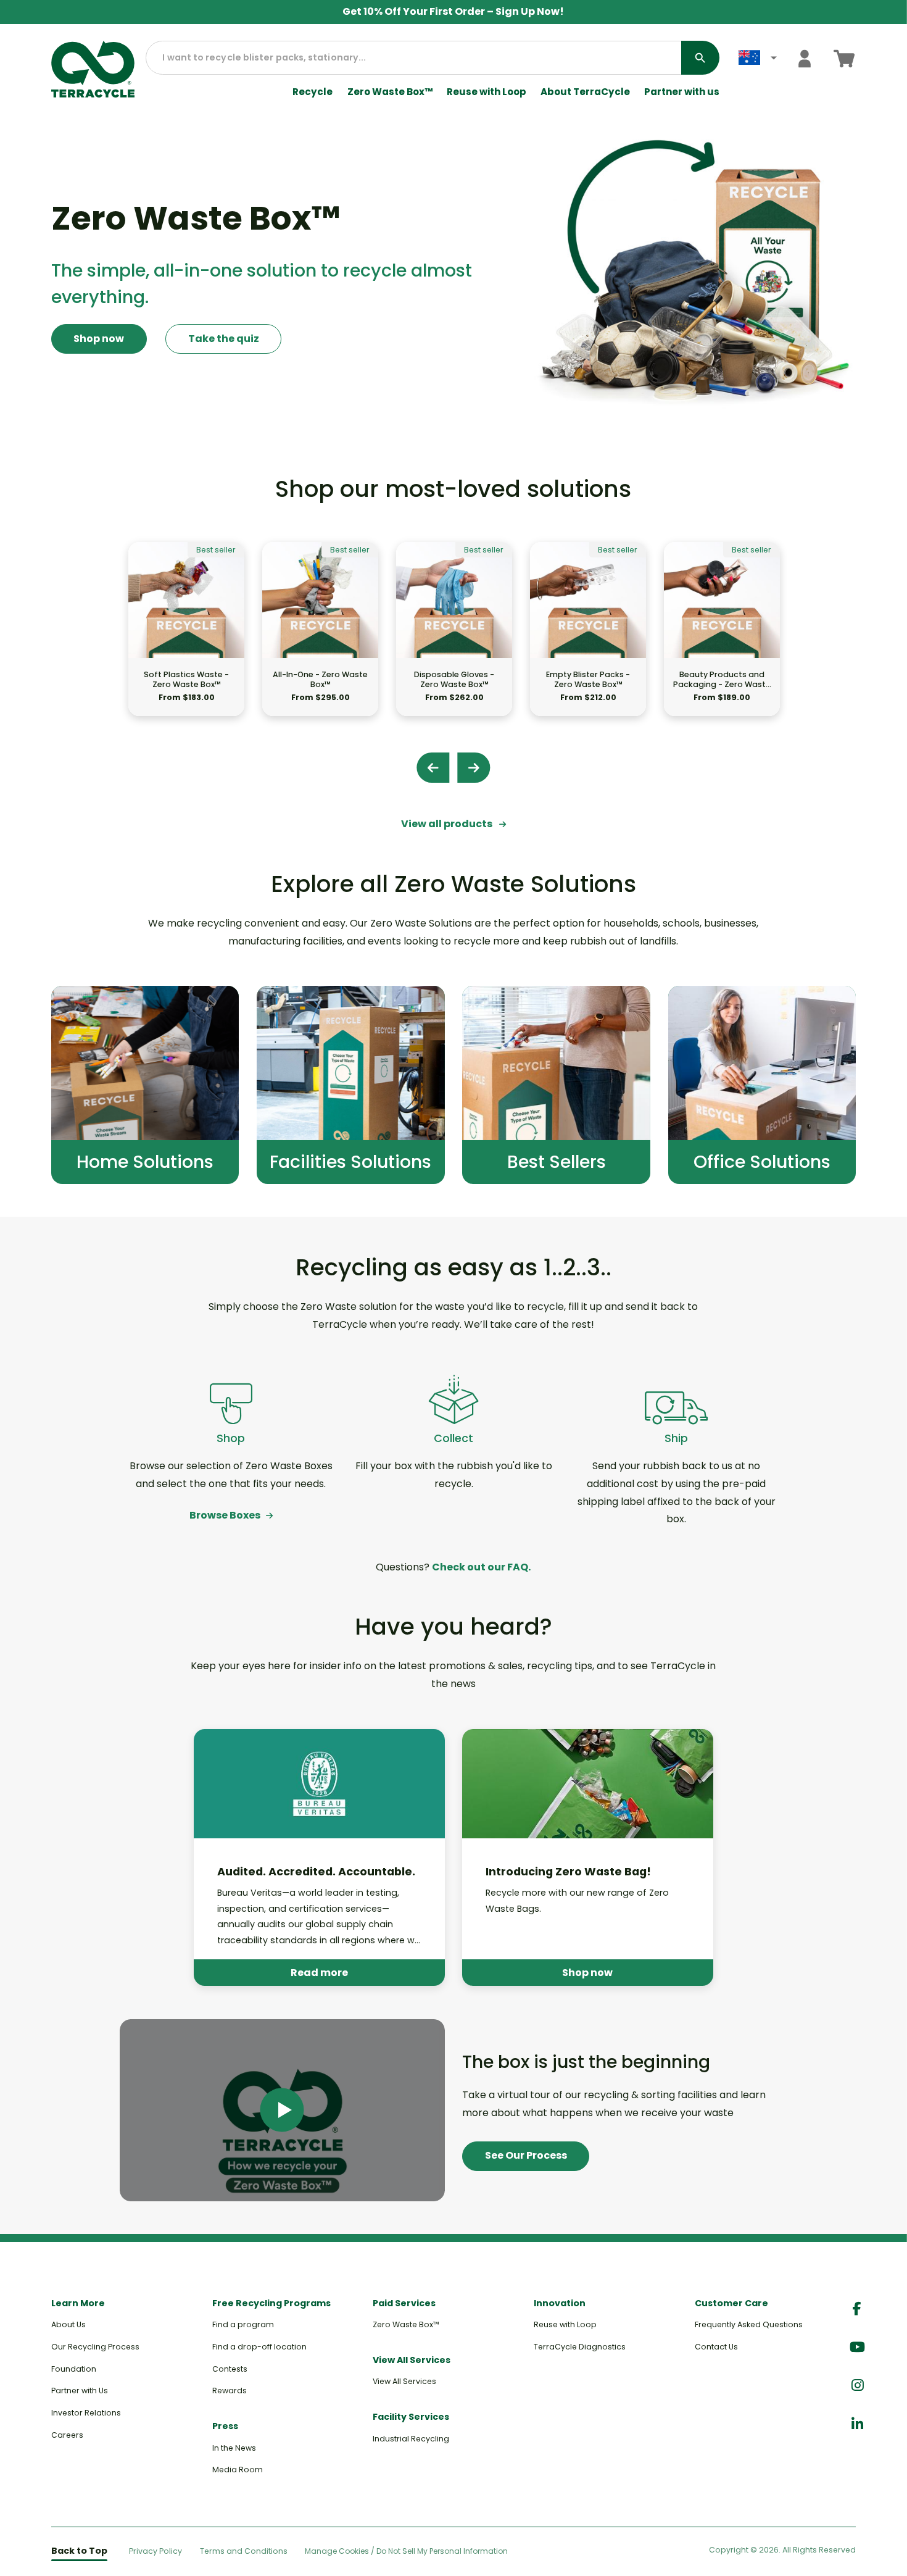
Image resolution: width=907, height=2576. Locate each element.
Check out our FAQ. (481, 1567)
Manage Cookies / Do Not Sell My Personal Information (406, 2551)
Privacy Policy (155, 2551)
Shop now (99, 339)
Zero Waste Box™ (390, 92)
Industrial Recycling (411, 2439)
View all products (448, 824)
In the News (234, 2448)
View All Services (404, 2381)
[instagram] (857, 2386)
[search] (700, 58)
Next (474, 768)
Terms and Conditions (244, 2551)
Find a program (243, 2324)
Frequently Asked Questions (749, 2324)
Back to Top (79, 2551)
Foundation (74, 2369)
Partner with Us (80, 2391)
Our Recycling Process (95, 2347)
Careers (67, 2435)
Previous (433, 768)
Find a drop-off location (259, 2347)
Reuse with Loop (487, 92)
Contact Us (716, 2347)
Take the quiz (224, 339)
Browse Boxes (225, 1515)
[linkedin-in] (857, 2424)
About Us (68, 2324)
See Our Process (526, 2155)
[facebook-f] (857, 2309)
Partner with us (682, 92)
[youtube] (857, 2347)
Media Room (238, 2470)
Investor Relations (86, 2413)
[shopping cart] (844, 58)
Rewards (230, 2391)
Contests (230, 2369)
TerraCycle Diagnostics (580, 2347)
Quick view (187, 637)
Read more (319, 1973)
